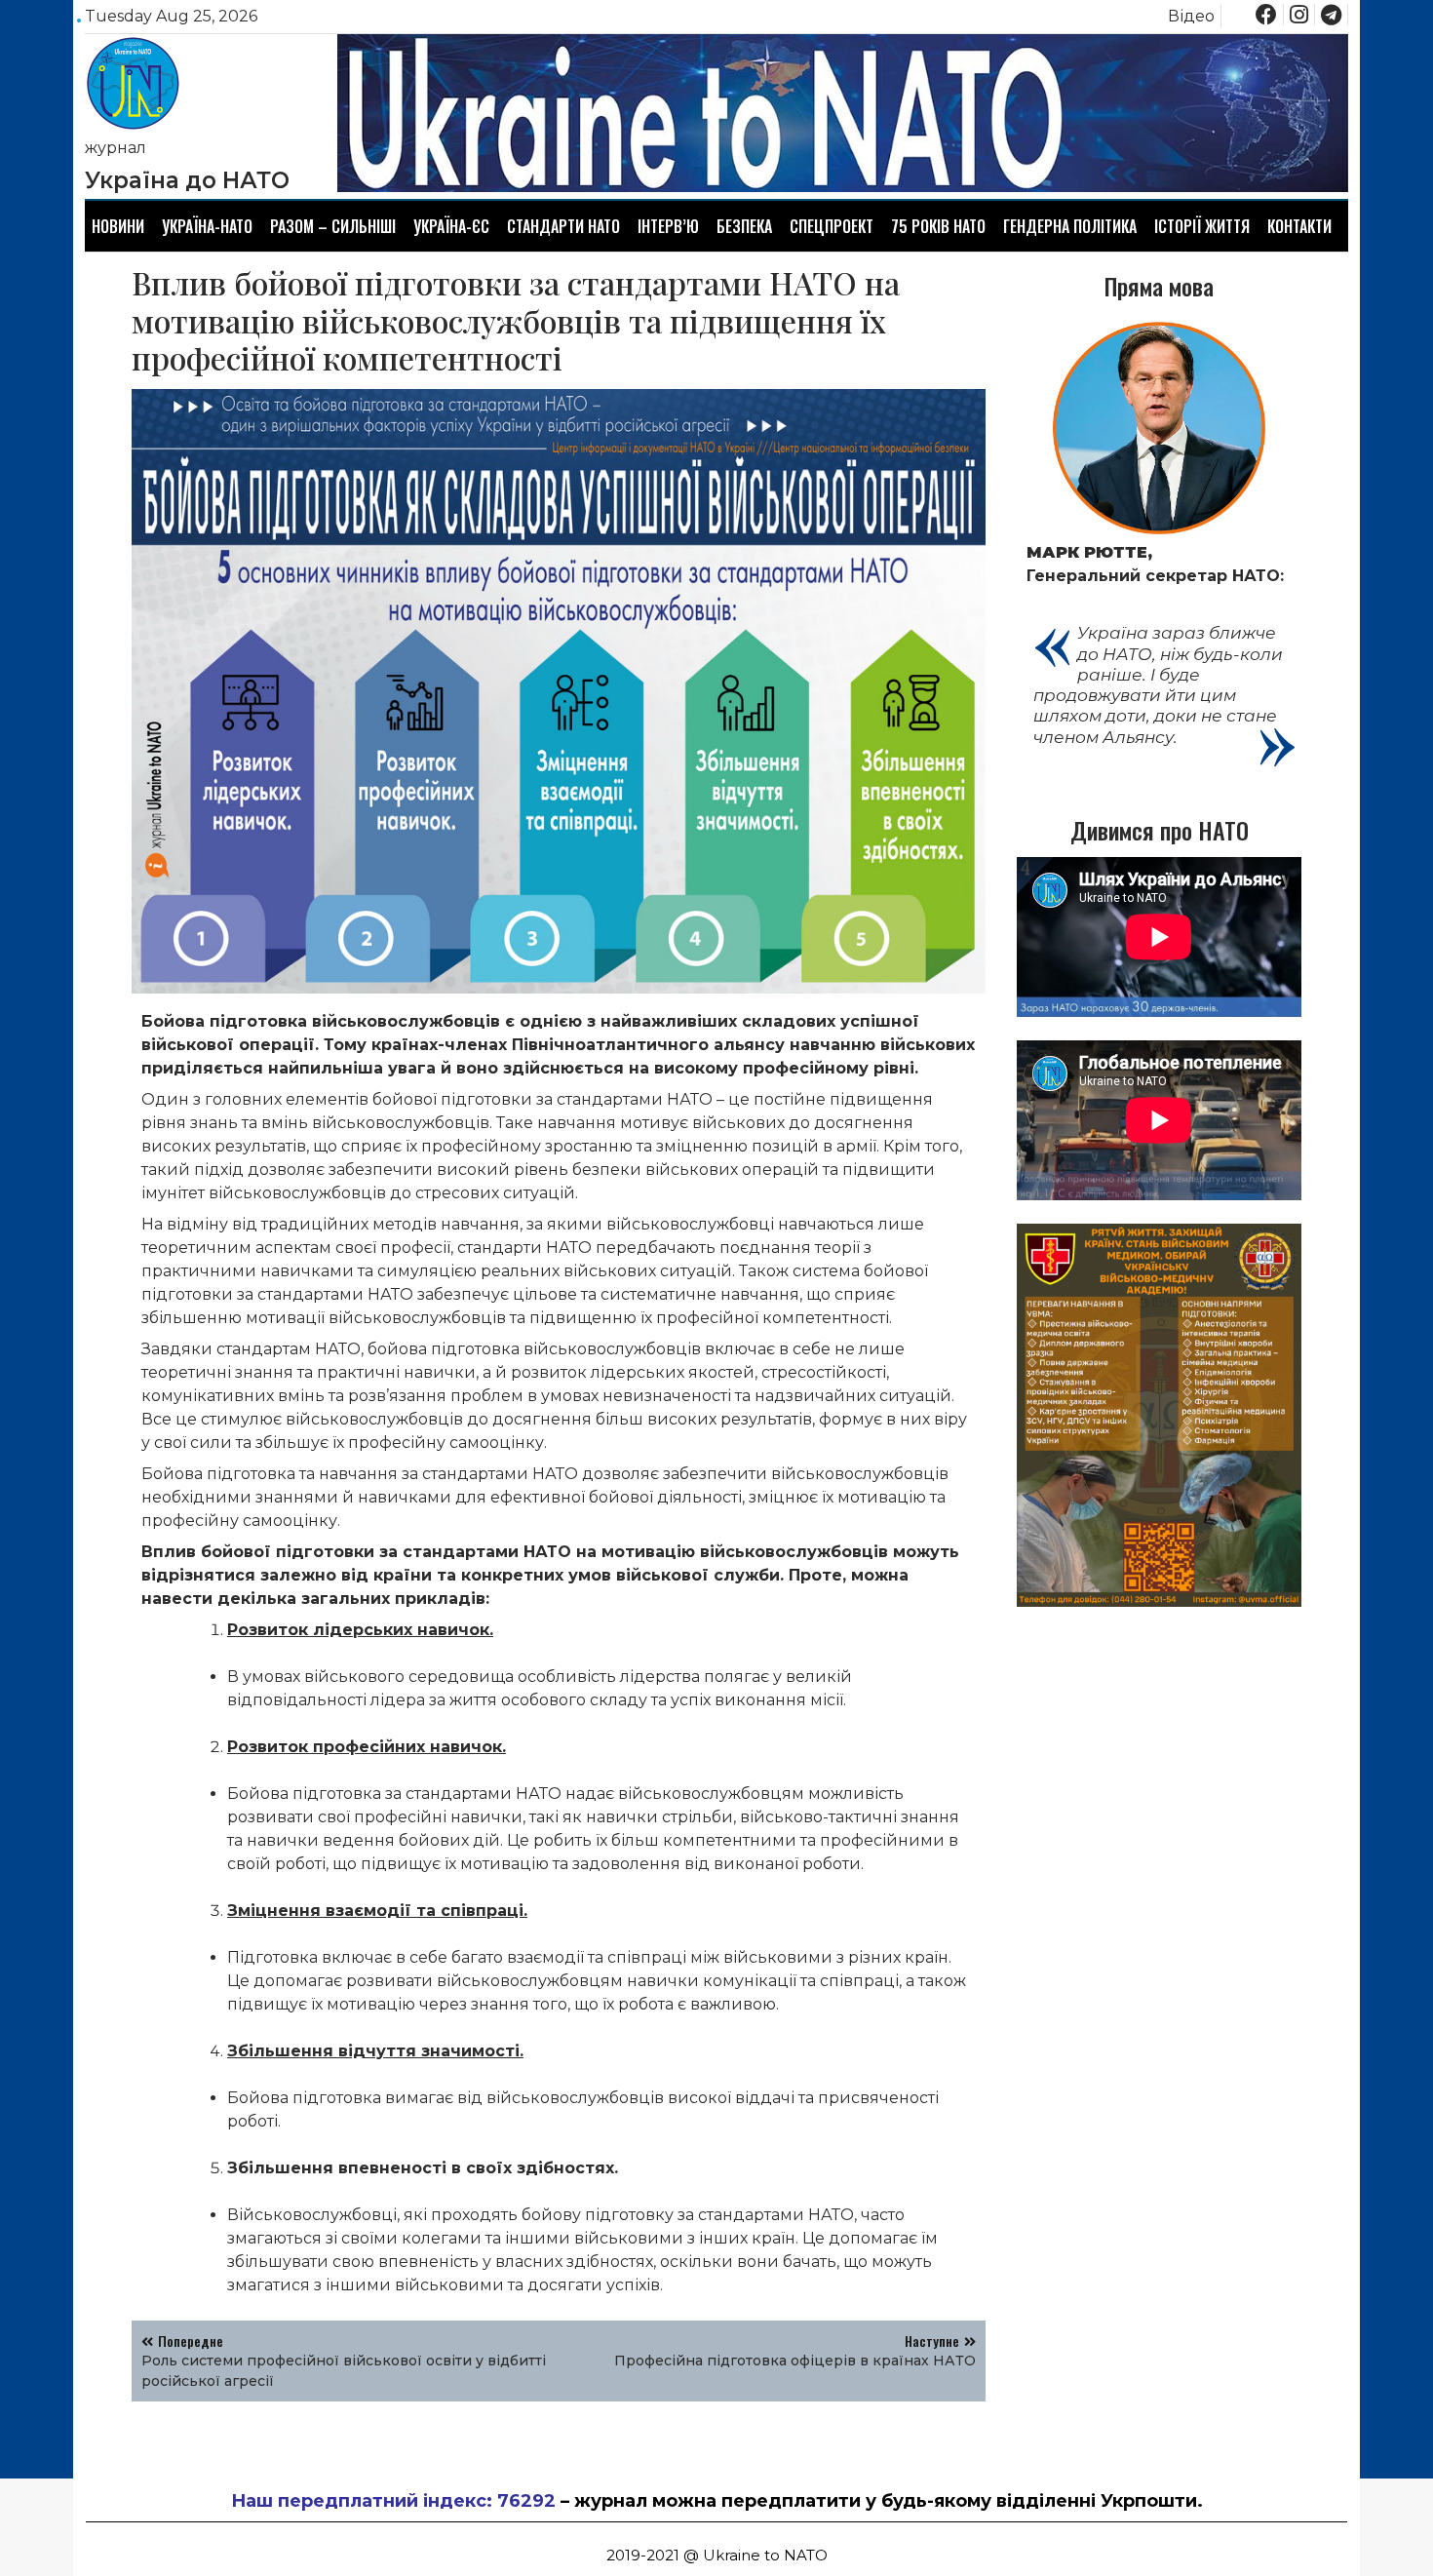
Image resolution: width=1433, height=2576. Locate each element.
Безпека (744, 226)
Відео (1191, 16)
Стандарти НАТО (563, 226)
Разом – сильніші (333, 226)
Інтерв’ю (668, 226)
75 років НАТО (938, 226)
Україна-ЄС (451, 226)
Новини (118, 226)
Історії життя (1202, 226)
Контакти (1299, 226)
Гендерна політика (1070, 226)
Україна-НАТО (207, 226)
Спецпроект (832, 226)
